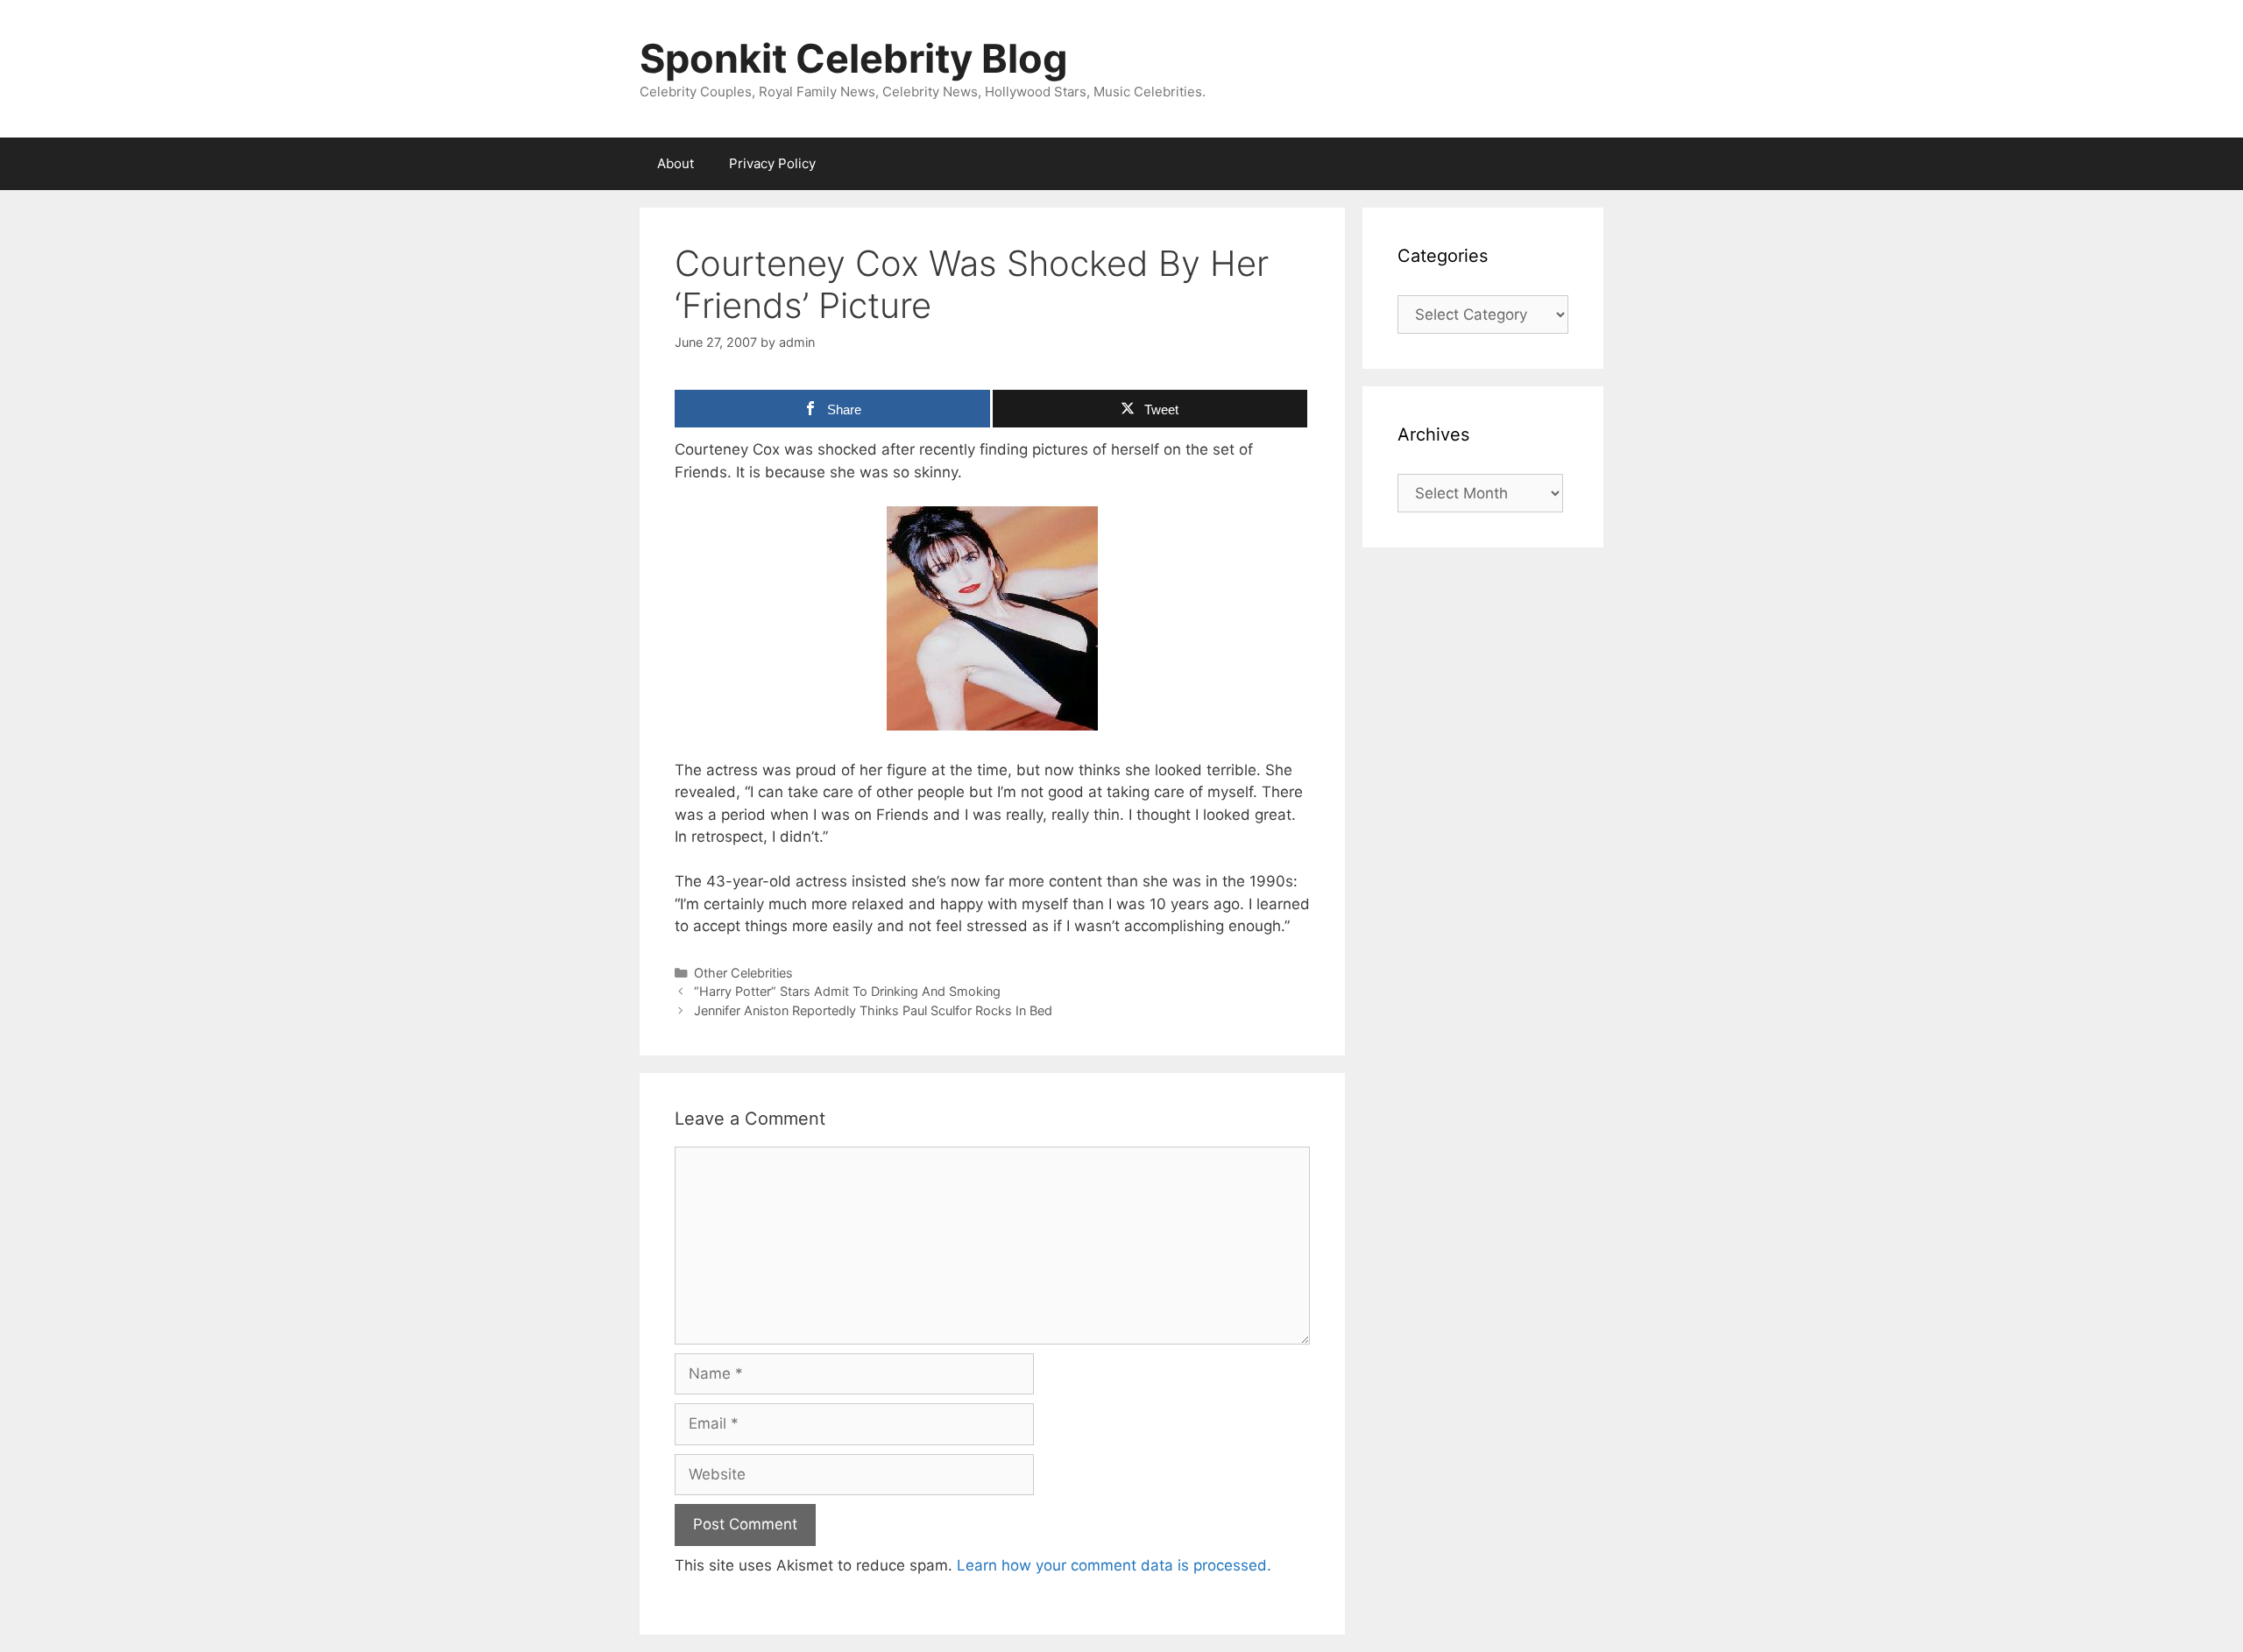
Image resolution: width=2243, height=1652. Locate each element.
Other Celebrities (743, 973)
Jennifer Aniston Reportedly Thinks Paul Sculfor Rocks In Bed (873, 1010)
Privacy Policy (772, 163)
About (676, 163)
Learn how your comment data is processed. (1114, 1565)
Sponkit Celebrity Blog (854, 58)
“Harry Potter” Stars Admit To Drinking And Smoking (847, 991)
